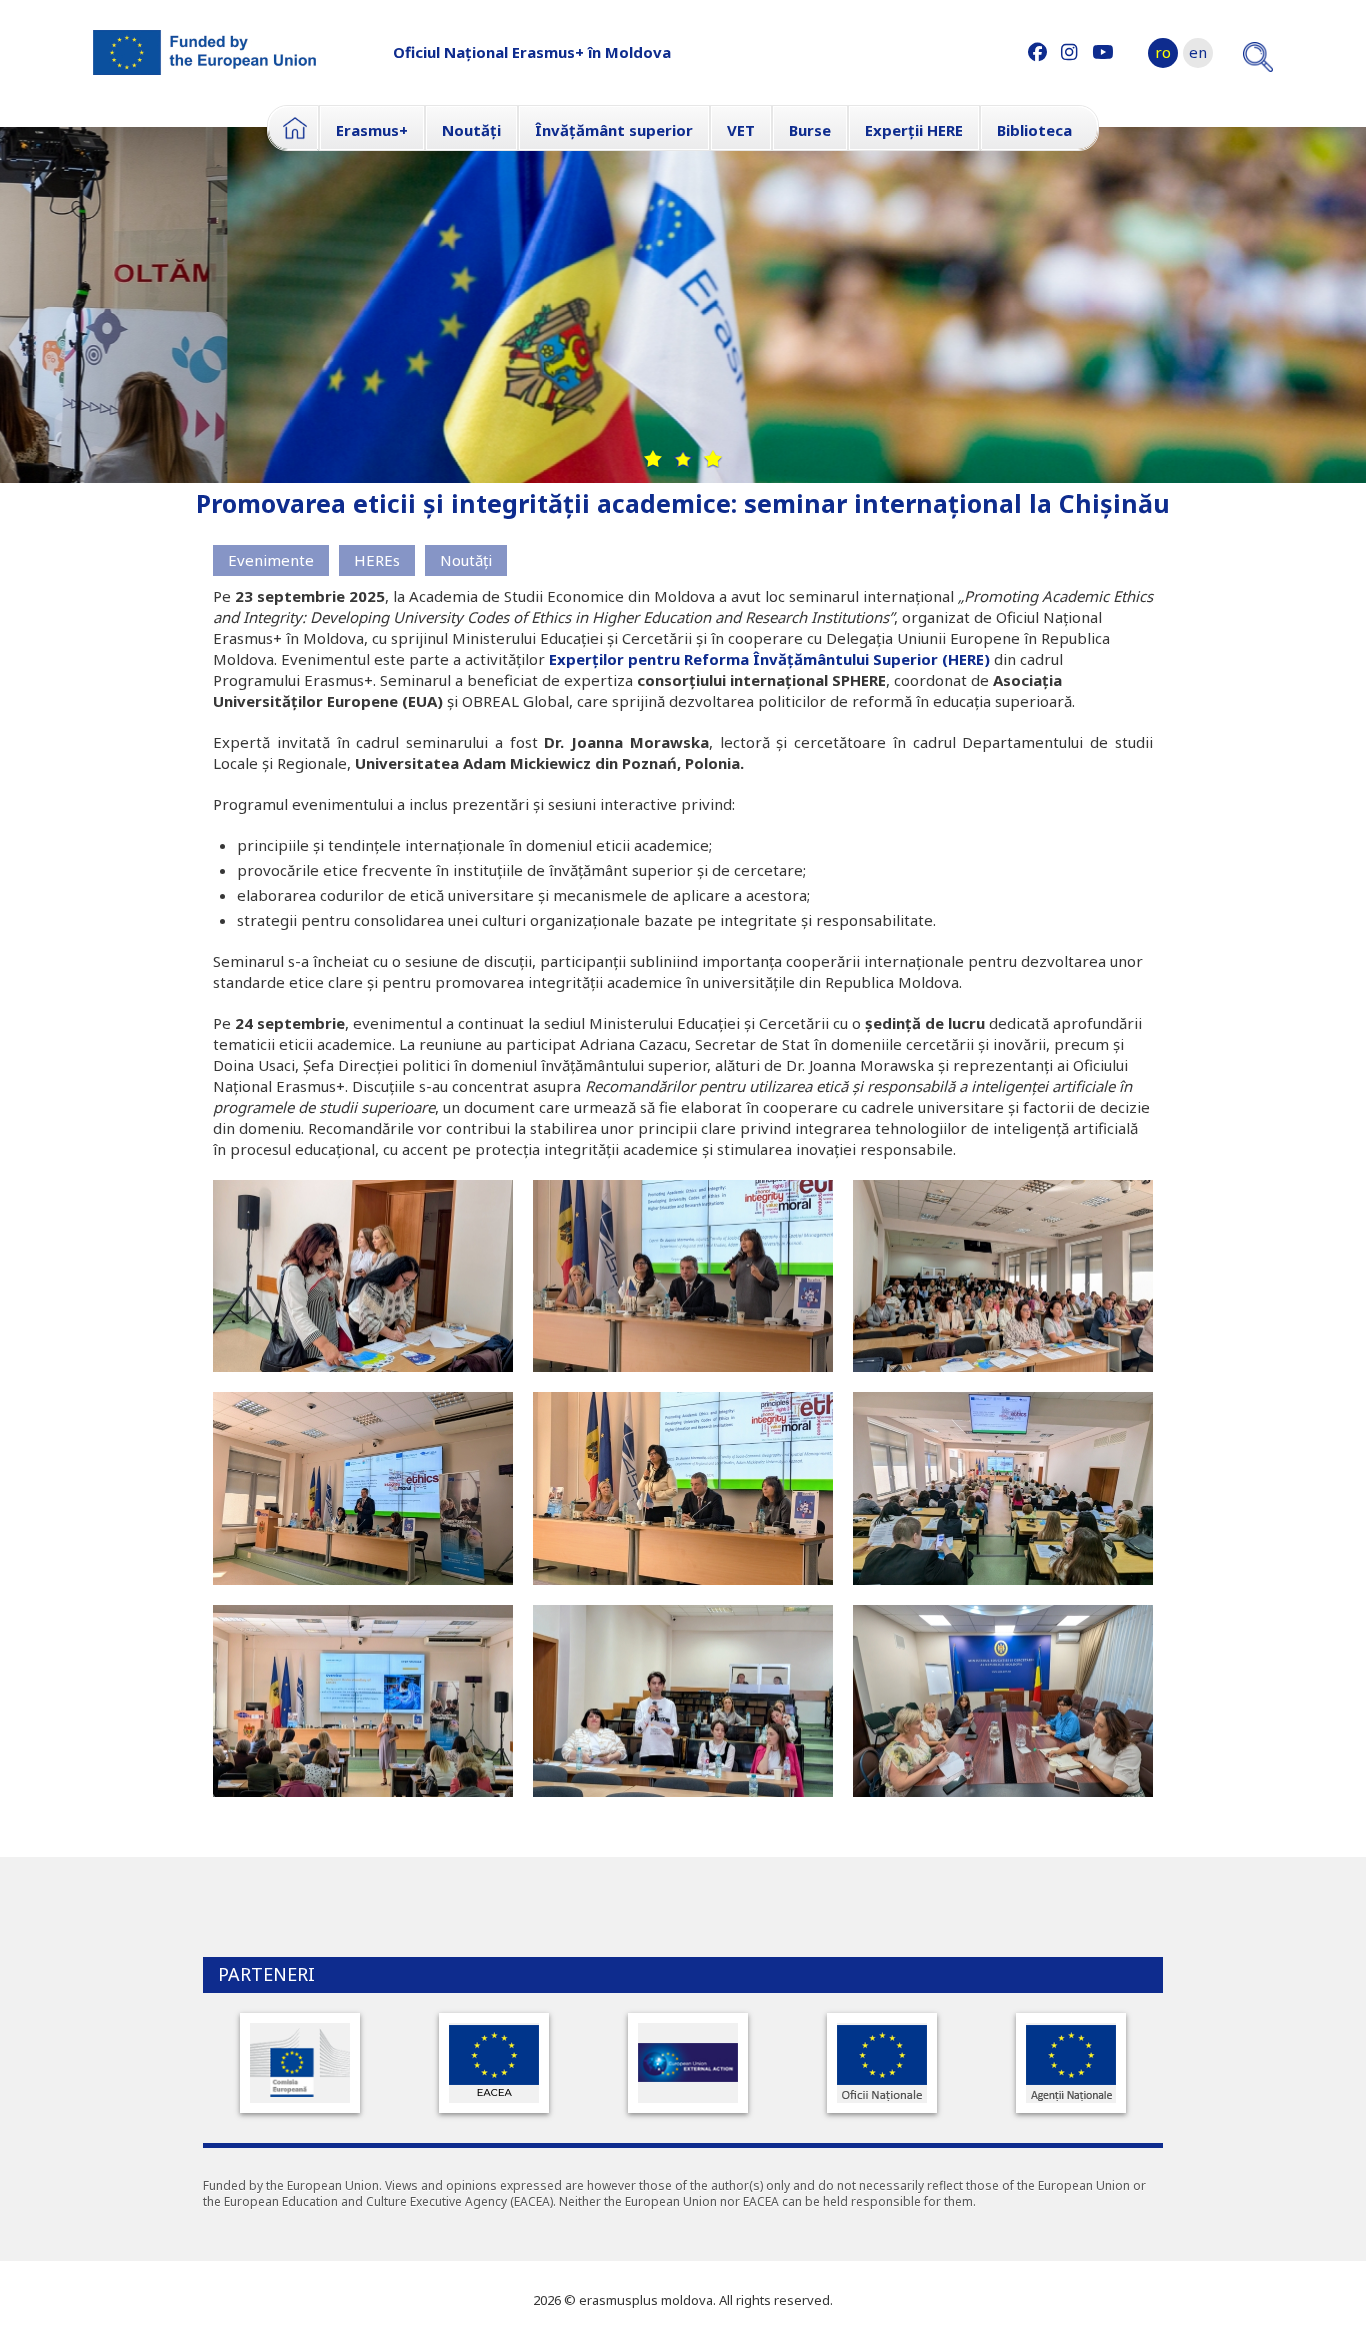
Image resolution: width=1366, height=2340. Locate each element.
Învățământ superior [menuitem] (614, 130)
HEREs (377, 560)
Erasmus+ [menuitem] (372, 130)
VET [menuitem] (741, 130)
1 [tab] (653, 459)
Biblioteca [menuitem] (1034, 130)
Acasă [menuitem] (293, 128)
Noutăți (466, 560)
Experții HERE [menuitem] (914, 130)
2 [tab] (683, 459)
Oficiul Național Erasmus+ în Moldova (532, 52)
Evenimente (271, 560)
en (1198, 52)
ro (1163, 52)
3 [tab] (713, 459)
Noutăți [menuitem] (471, 130)
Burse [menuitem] (810, 130)
